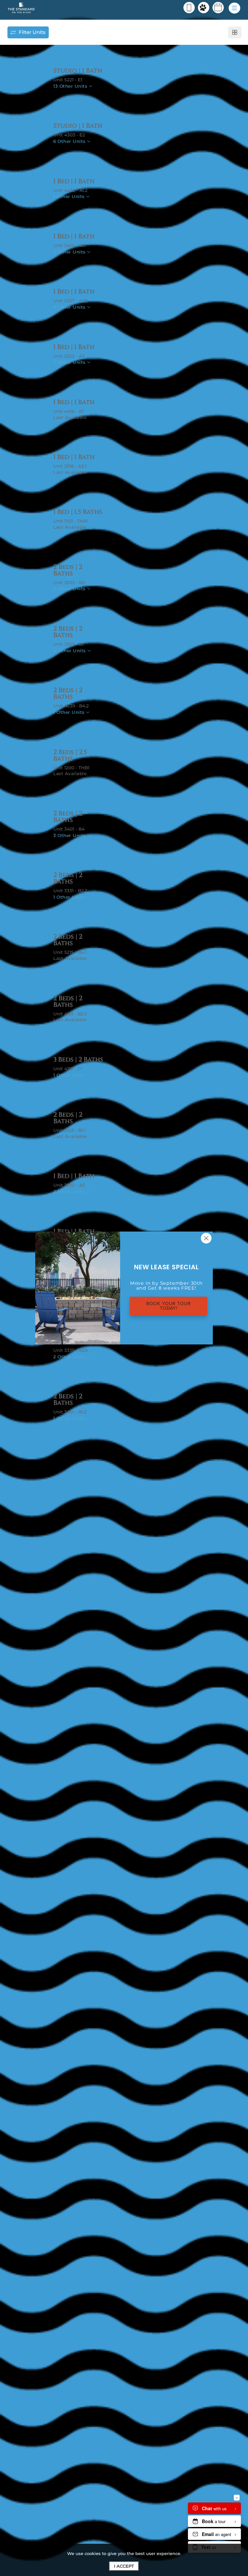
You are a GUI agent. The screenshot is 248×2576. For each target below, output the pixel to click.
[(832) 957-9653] (189, 8)
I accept (124, 2566)
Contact (102, 96)
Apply (69, 96)
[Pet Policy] (204, 8)
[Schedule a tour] (218, 8)
